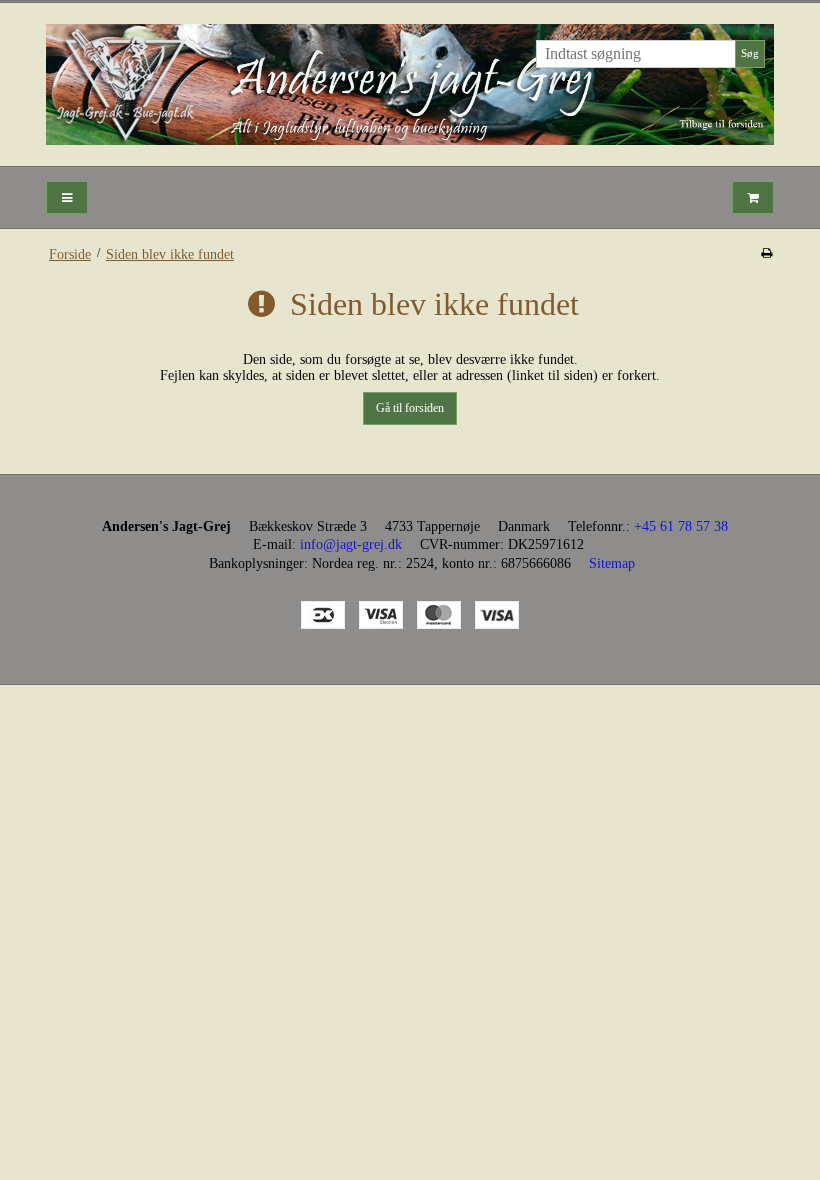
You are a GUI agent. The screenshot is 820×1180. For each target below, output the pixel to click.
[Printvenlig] (766, 253)
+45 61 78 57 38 (681, 526)
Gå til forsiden (410, 408)
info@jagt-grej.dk (351, 544)
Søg (750, 53)
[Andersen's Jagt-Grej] (410, 84)
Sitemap (612, 563)
